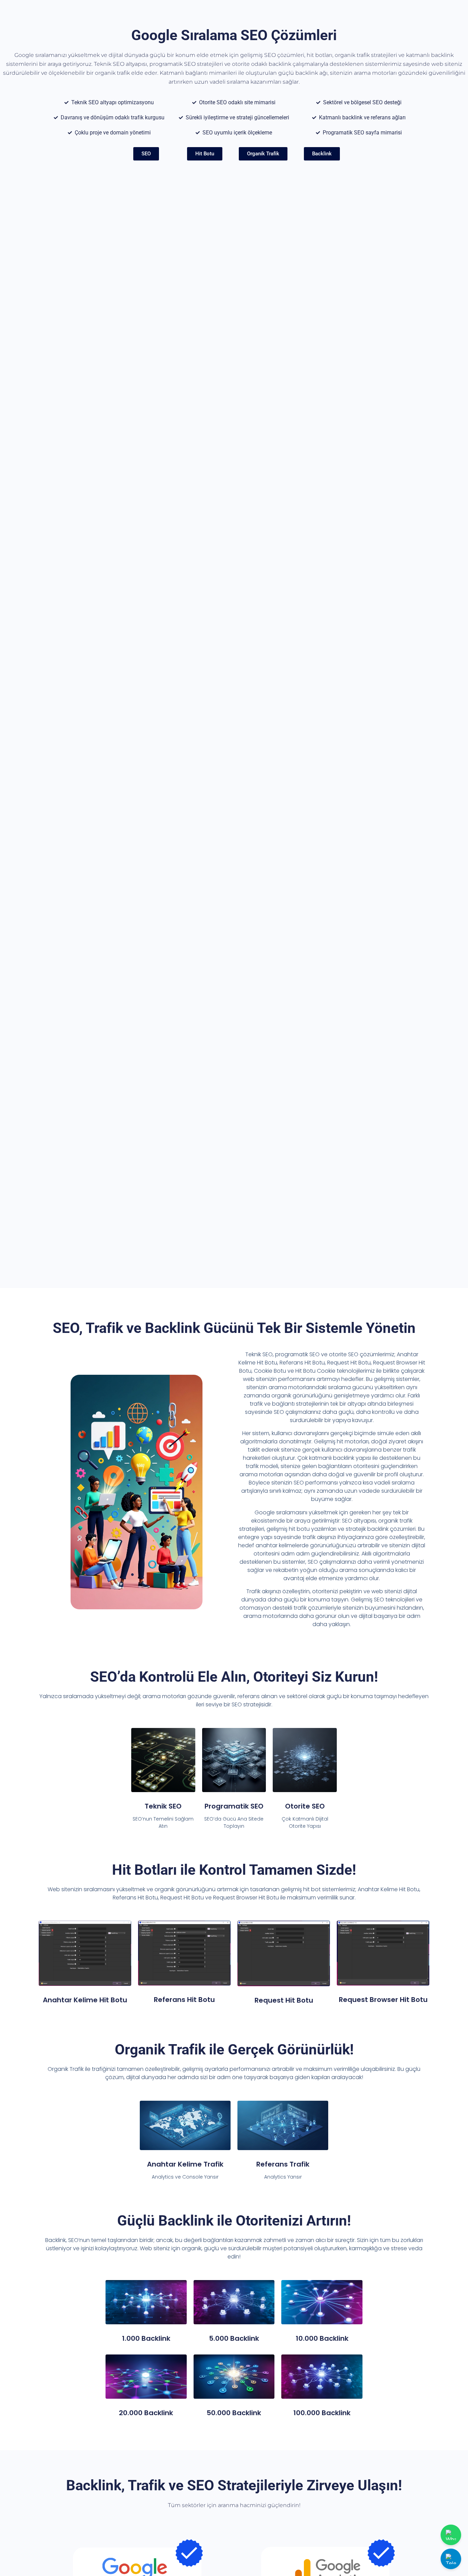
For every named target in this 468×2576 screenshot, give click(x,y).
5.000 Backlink (234, 2338)
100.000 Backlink (322, 2413)
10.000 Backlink (322, 2338)
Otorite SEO (305, 1806)
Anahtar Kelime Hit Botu (85, 2000)
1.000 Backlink (146, 2338)
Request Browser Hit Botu (383, 2000)
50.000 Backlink (234, 2413)
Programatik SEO (234, 1806)
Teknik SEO (163, 1806)
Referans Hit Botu (184, 2000)
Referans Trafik (283, 2164)
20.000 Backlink (146, 2413)
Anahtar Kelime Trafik (185, 2164)
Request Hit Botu (284, 2000)
